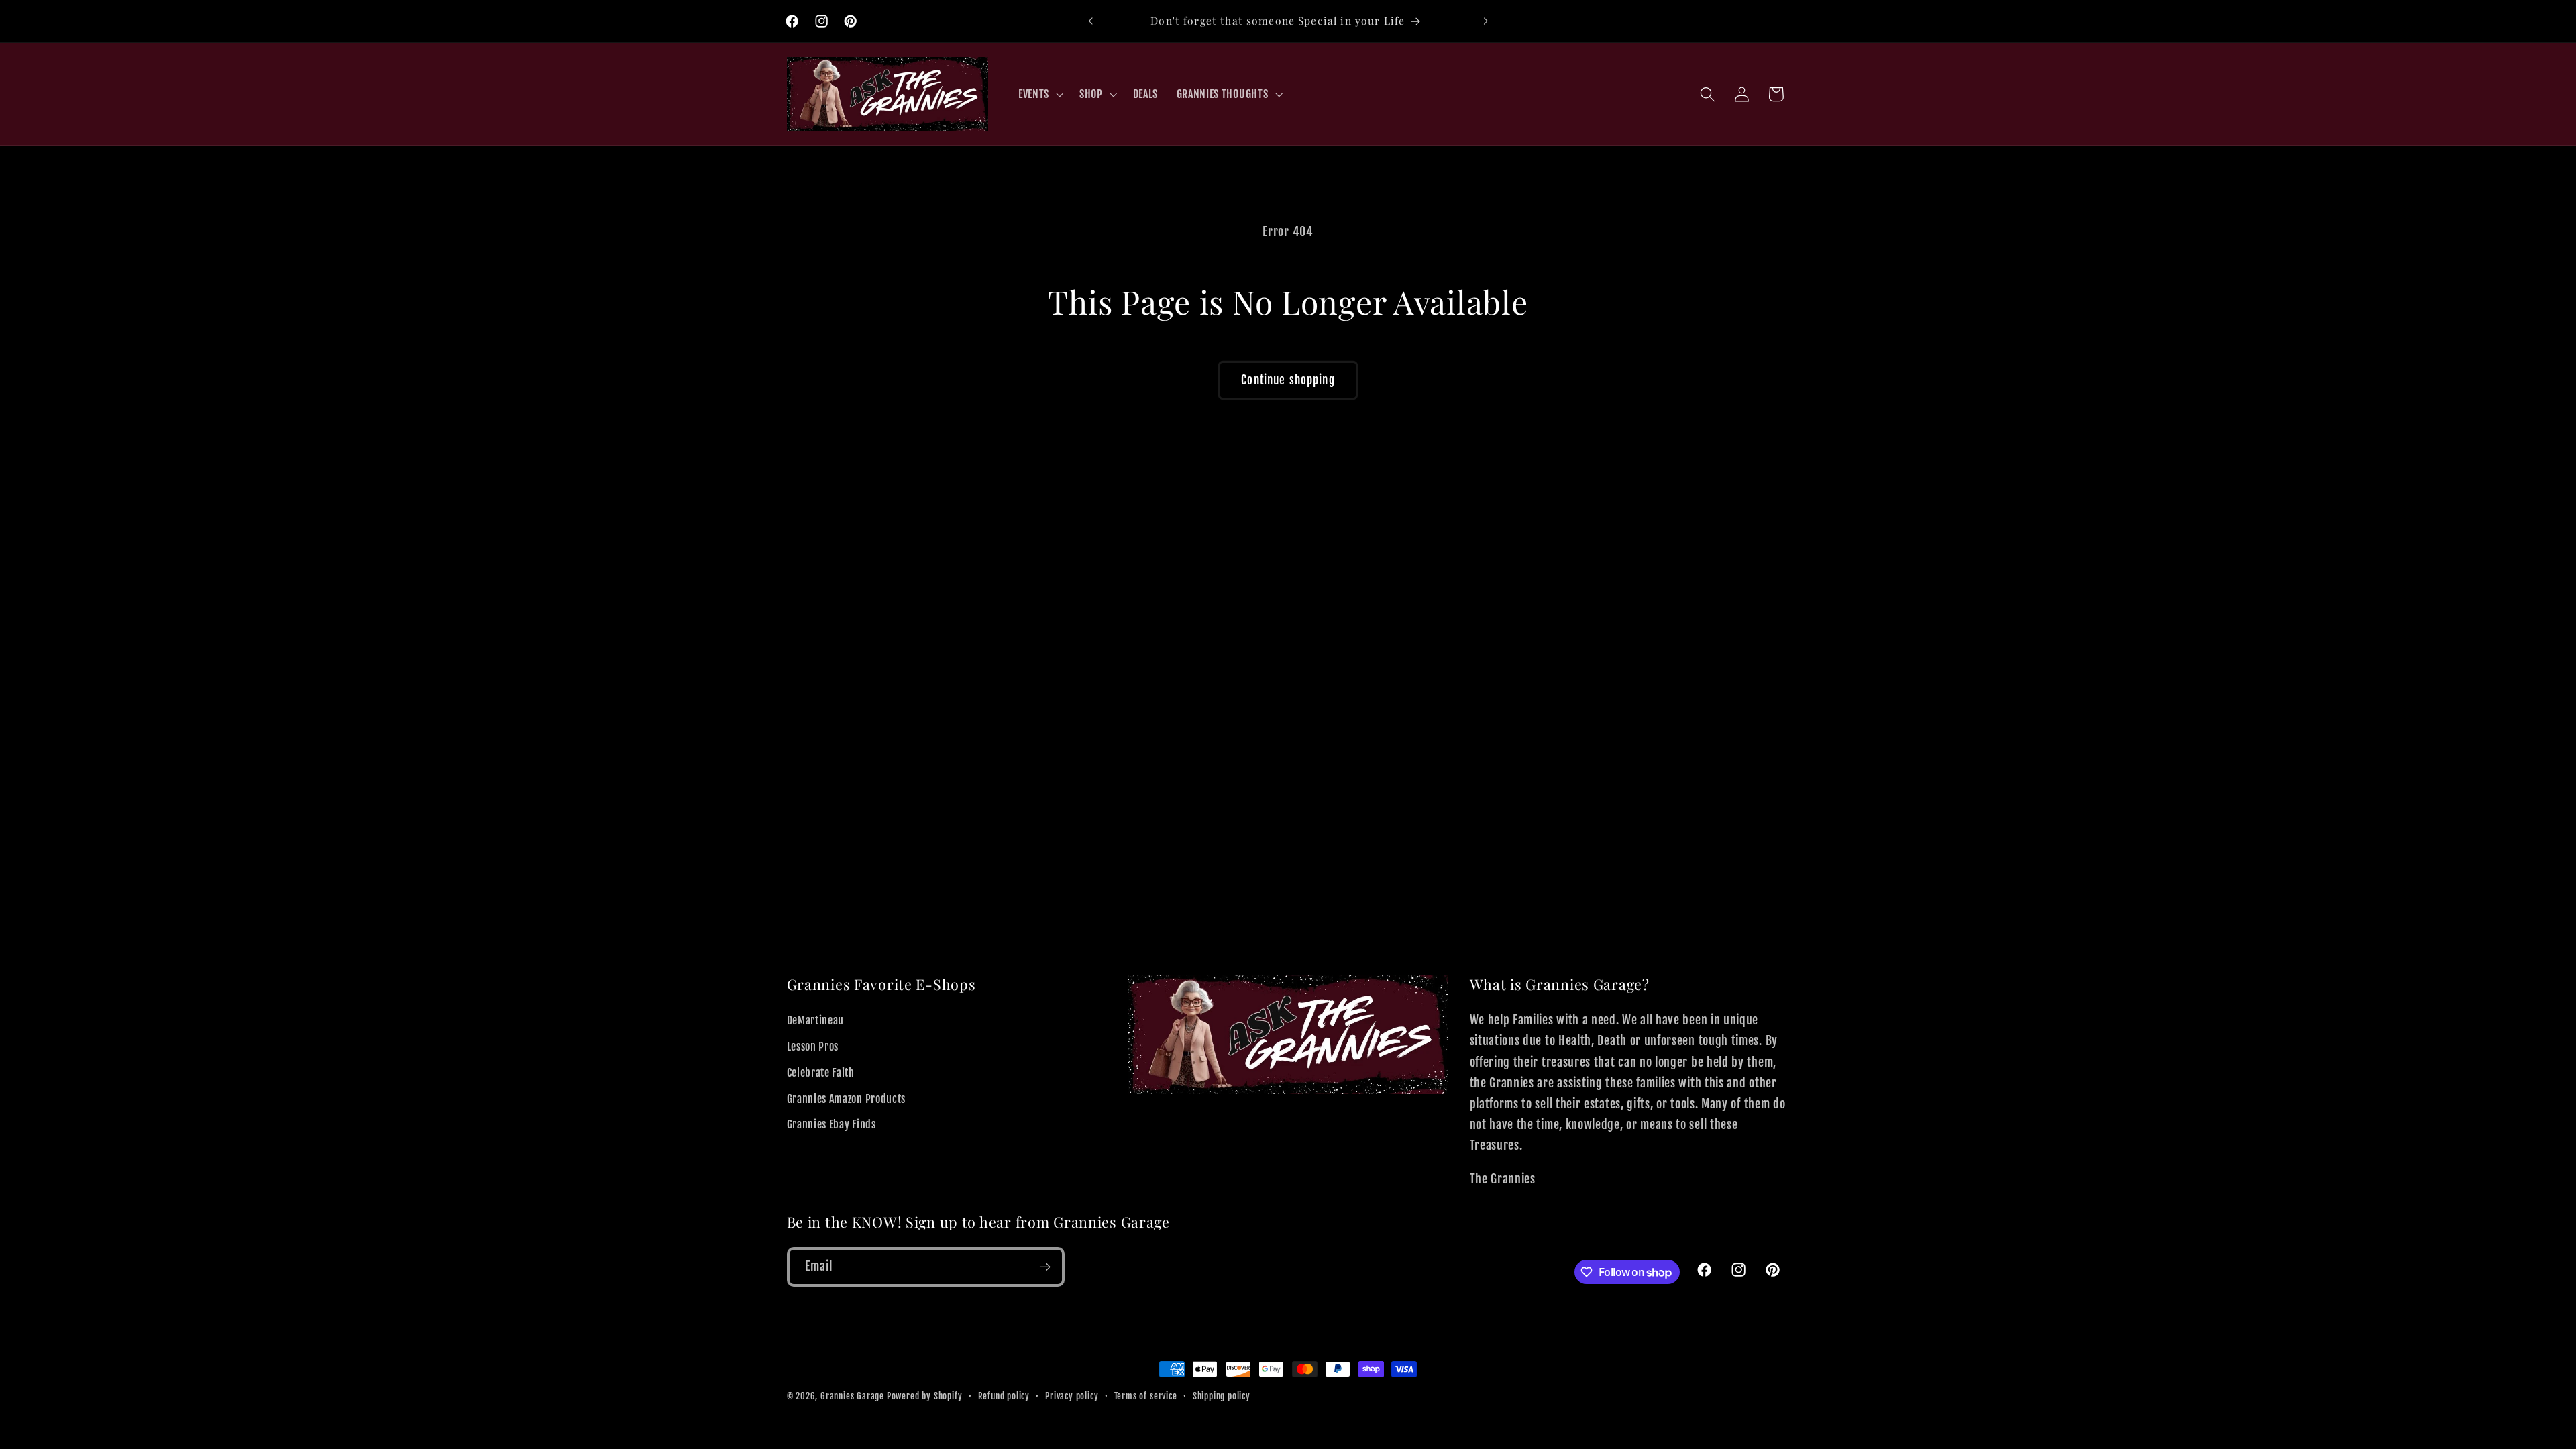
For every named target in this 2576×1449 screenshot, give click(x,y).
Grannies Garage (852, 1396)
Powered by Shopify (925, 1396)
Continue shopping (1288, 380)
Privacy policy (1072, 1396)
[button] (1039, 94)
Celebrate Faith (821, 1073)
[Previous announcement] (1091, 21)
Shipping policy (1222, 1396)
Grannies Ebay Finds (831, 1124)
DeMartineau (816, 1020)
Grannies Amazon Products (847, 1099)
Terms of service (1146, 1396)
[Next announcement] (1485, 21)
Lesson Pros (813, 1046)
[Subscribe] (1045, 1267)
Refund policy (1004, 1396)
